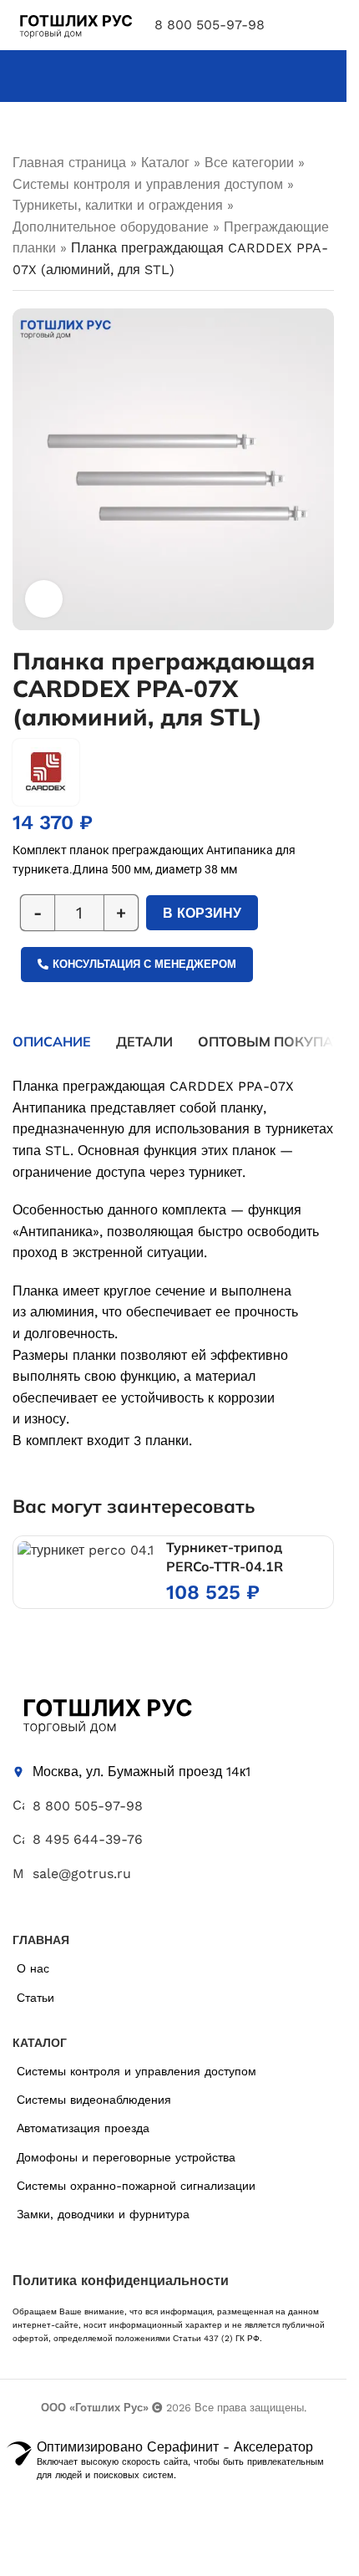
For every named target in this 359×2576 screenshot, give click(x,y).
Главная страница (69, 163)
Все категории (249, 163)
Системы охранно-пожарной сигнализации (136, 2186)
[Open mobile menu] (327, 25)
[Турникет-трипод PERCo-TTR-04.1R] (86, 1550)
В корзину (202, 913)
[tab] (52, 1041)
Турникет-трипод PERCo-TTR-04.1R (225, 1556)
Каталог (165, 163)
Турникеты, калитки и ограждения (118, 205)
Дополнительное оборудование (111, 227)
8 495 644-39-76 (88, 1839)
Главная (41, 1940)
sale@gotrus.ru (82, 1873)
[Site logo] (75, 24)
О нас (33, 1968)
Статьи (35, 1998)
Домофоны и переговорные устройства (126, 2157)
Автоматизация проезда (83, 2128)
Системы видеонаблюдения (94, 2100)
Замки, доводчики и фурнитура (103, 2214)
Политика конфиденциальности (121, 2281)
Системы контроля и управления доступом (148, 184)
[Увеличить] (44, 599)
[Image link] (106, 1713)
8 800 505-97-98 (210, 25)
